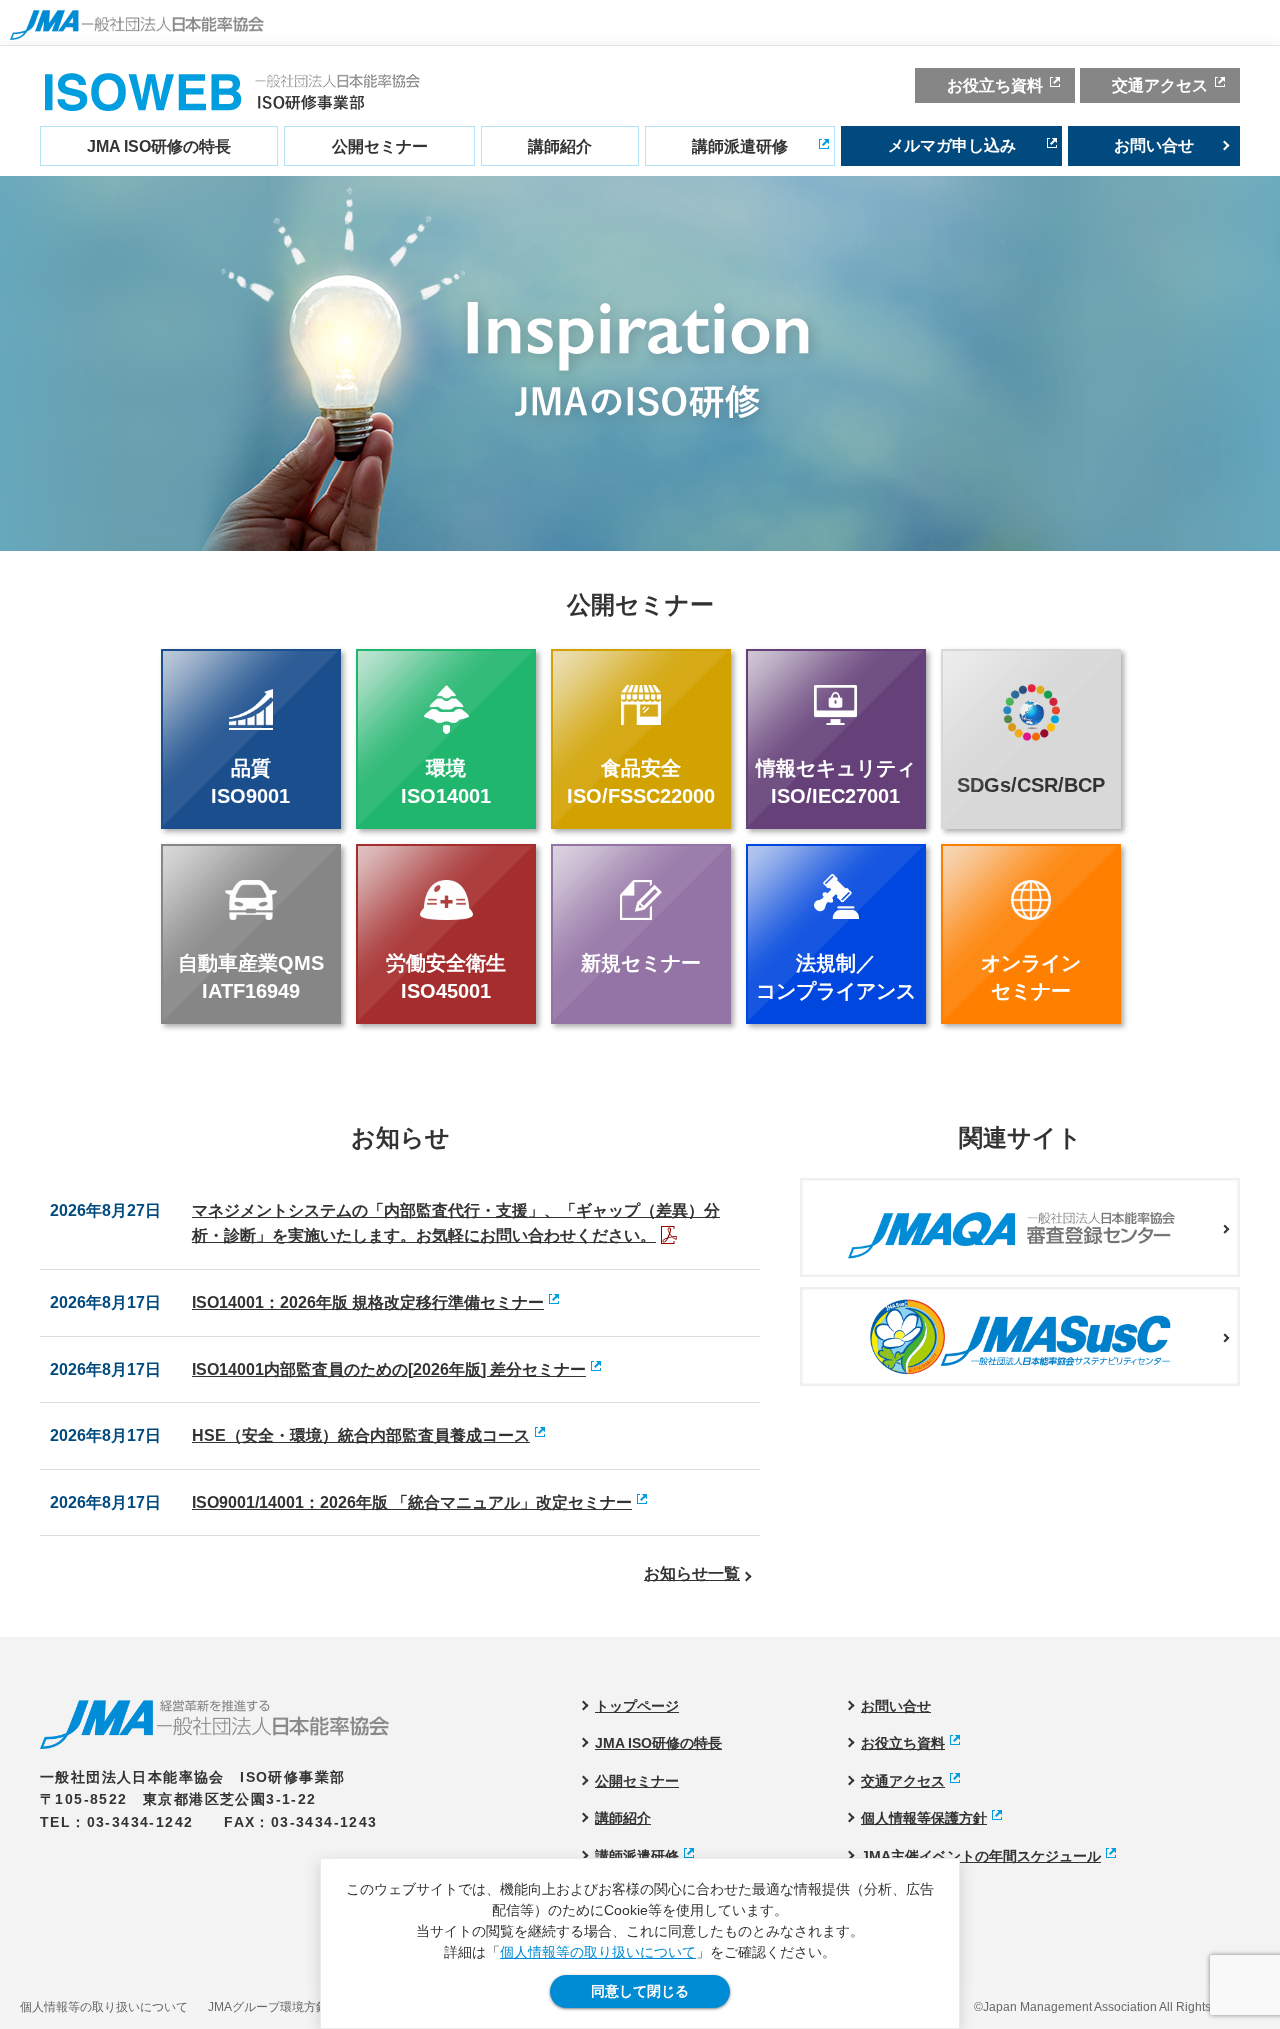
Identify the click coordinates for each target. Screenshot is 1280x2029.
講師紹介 (560, 146)
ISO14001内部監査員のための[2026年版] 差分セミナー (389, 1369)
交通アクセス (1160, 85)
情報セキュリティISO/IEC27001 (836, 782)
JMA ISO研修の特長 (159, 146)
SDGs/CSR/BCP (1031, 785)
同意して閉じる (640, 1991)
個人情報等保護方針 (924, 1818)
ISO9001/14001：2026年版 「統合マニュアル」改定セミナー (412, 1502)
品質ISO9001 (250, 782)
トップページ (637, 1706)
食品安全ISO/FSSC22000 (641, 782)
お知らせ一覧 (692, 1573)
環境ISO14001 (446, 782)
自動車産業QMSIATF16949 (251, 977)
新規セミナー (641, 963)
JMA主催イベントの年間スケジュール (981, 1856)
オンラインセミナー (1031, 977)
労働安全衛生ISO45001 (446, 977)
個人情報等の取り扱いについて (598, 1952)
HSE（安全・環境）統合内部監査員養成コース (361, 1435)
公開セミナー (380, 146)
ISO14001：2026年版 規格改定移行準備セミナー (368, 1302)
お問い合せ (1154, 145)
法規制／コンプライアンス (836, 977)
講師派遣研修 (740, 146)
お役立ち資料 (995, 85)
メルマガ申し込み (952, 145)
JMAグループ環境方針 (268, 2007)
